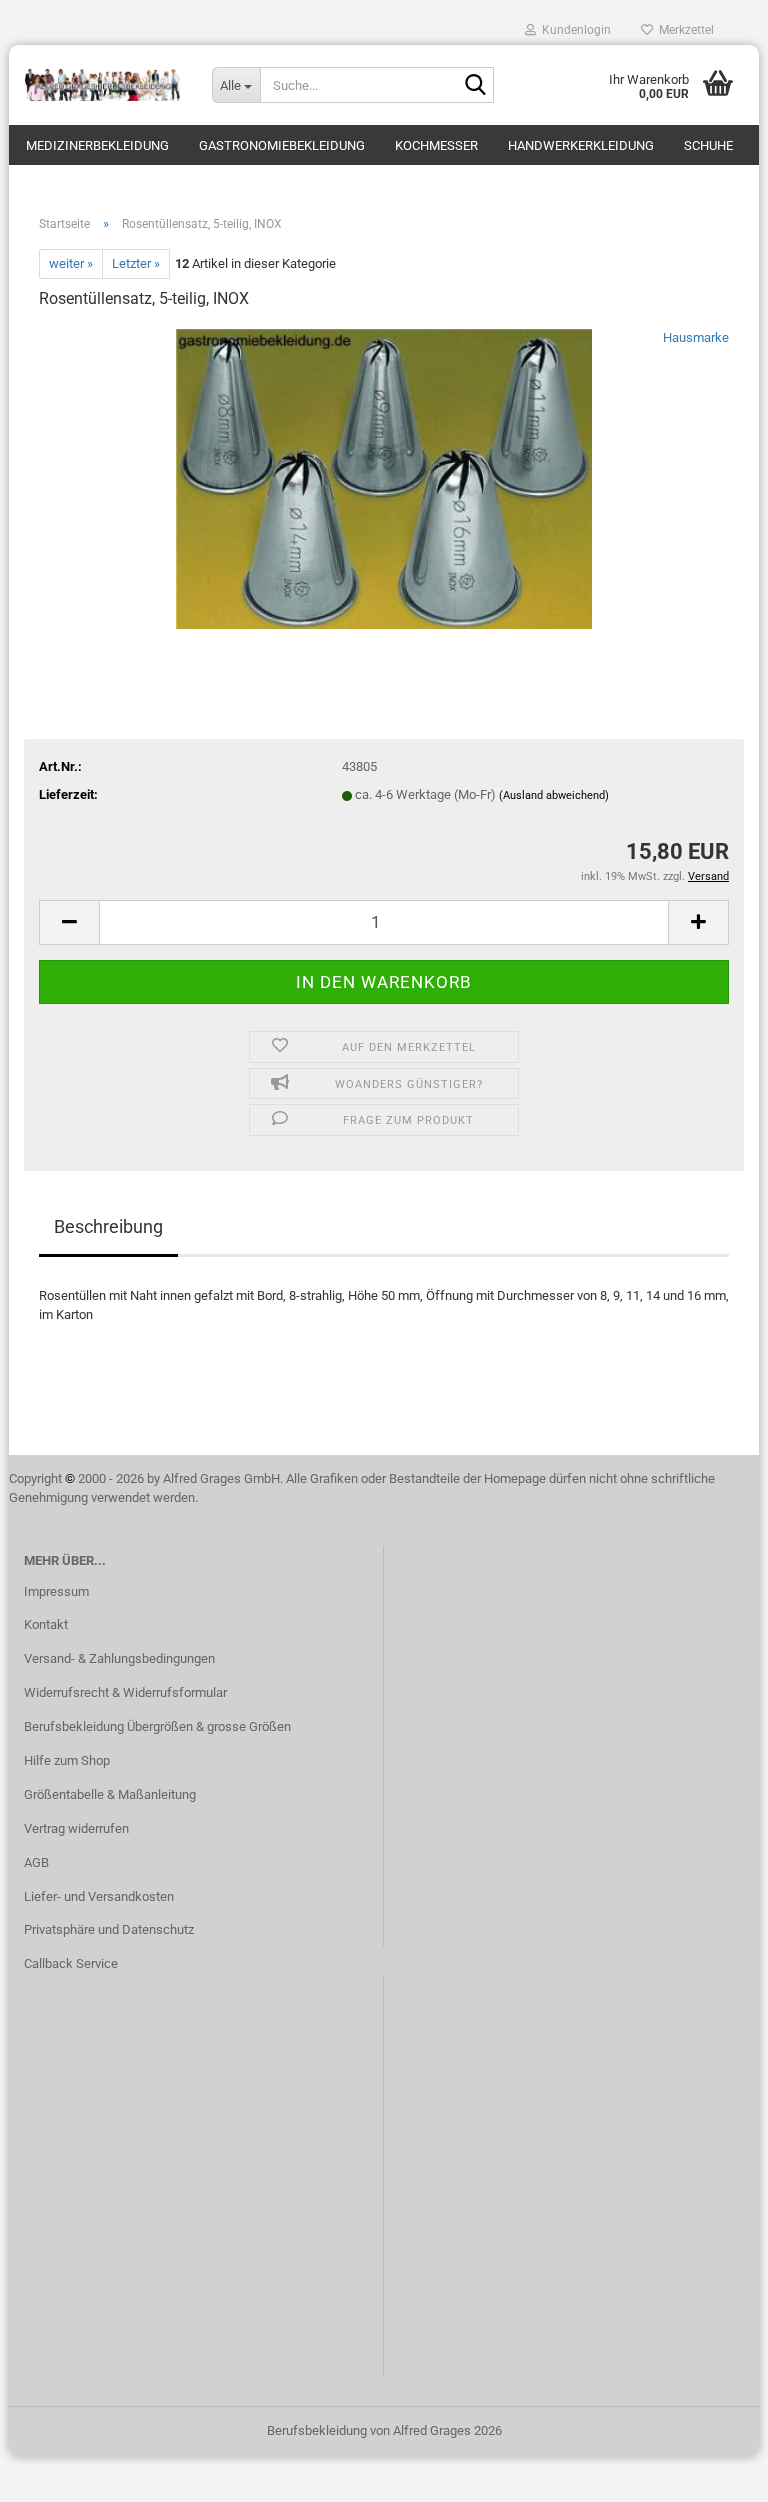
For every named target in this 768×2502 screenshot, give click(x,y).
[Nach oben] (713, 2472)
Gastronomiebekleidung (282, 145)
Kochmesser (436, 145)
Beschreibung (108, 1226)
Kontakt (46, 1624)
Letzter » (136, 263)
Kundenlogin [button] (573, 30)
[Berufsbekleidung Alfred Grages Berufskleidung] (103, 85)
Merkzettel (683, 30)
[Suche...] (475, 86)
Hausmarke (696, 337)
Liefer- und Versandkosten (99, 1896)
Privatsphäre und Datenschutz (109, 1929)
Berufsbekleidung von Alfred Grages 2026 (384, 2430)
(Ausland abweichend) (554, 795)
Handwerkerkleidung (581, 145)
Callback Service (71, 1963)
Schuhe (708, 145)
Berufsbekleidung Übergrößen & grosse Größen (157, 1726)
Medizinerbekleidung (97, 145)
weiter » (71, 263)
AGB (36, 1862)
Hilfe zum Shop (67, 1760)
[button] (69, 922)
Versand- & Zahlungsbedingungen (119, 1658)
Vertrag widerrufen (76, 1828)
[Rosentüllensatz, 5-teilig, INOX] (383, 477)
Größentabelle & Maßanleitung (110, 1794)
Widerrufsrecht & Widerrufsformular (125, 1692)
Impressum (56, 1591)
